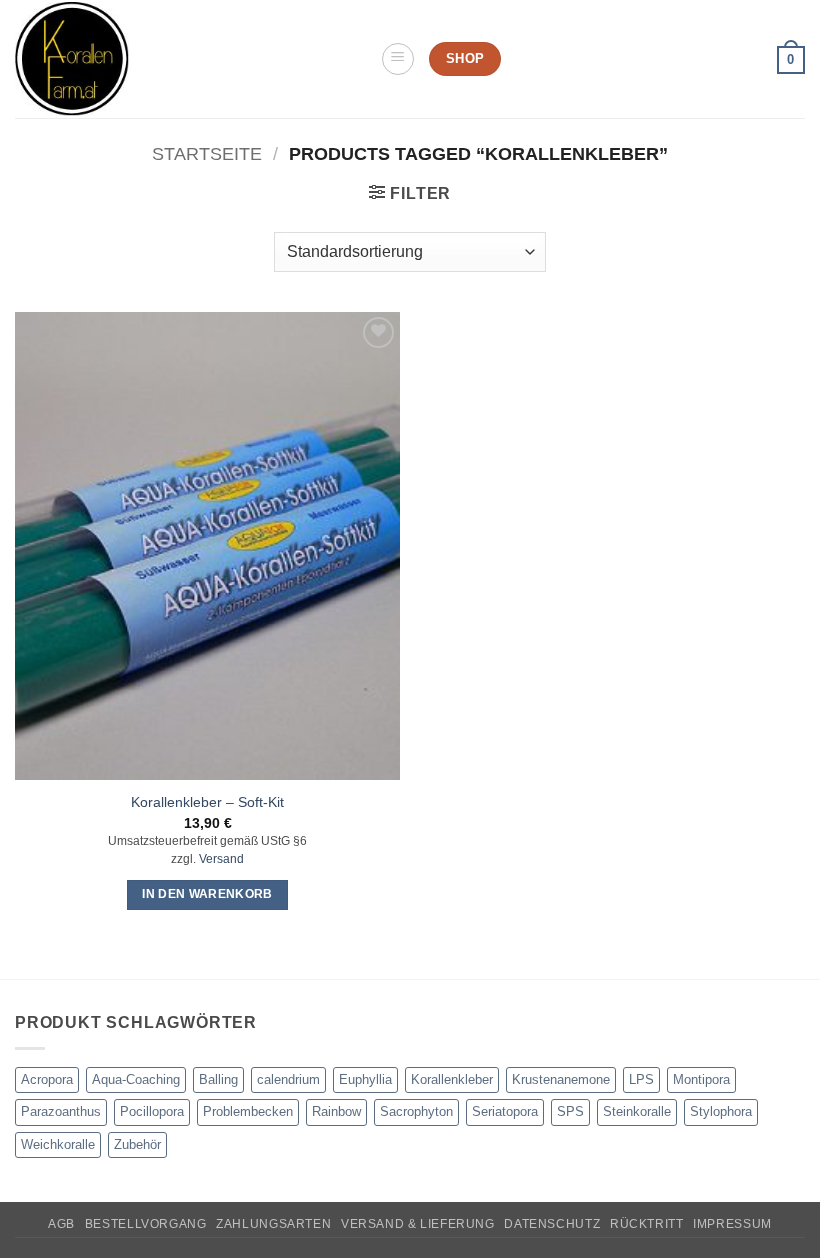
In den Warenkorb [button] (207, 894)
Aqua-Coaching (136, 1079)
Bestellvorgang (146, 1224)
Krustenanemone (561, 1079)
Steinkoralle (637, 1111)
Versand (221, 859)
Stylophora (721, 1111)
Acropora (47, 1079)
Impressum (732, 1224)
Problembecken (248, 1111)
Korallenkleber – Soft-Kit (207, 802)
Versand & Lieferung (418, 1224)
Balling (218, 1079)
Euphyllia (365, 1079)
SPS (570, 1111)
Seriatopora (505, 1111)
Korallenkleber (452, 1079)
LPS (641, 1079)
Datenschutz (552, 1224)
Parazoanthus (61, 1111)
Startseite (207, 153)
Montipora (701, 1079)
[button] (398, 59)
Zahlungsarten (273, 1224)
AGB (61, 1224)
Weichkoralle (58, 1144)
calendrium (288, 1079)
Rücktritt (647, 1224)
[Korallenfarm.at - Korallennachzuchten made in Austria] (190, 59)
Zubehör (137, 1144)
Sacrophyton (416, 1111)
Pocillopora (152, 1111)
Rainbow (336, 1111)
